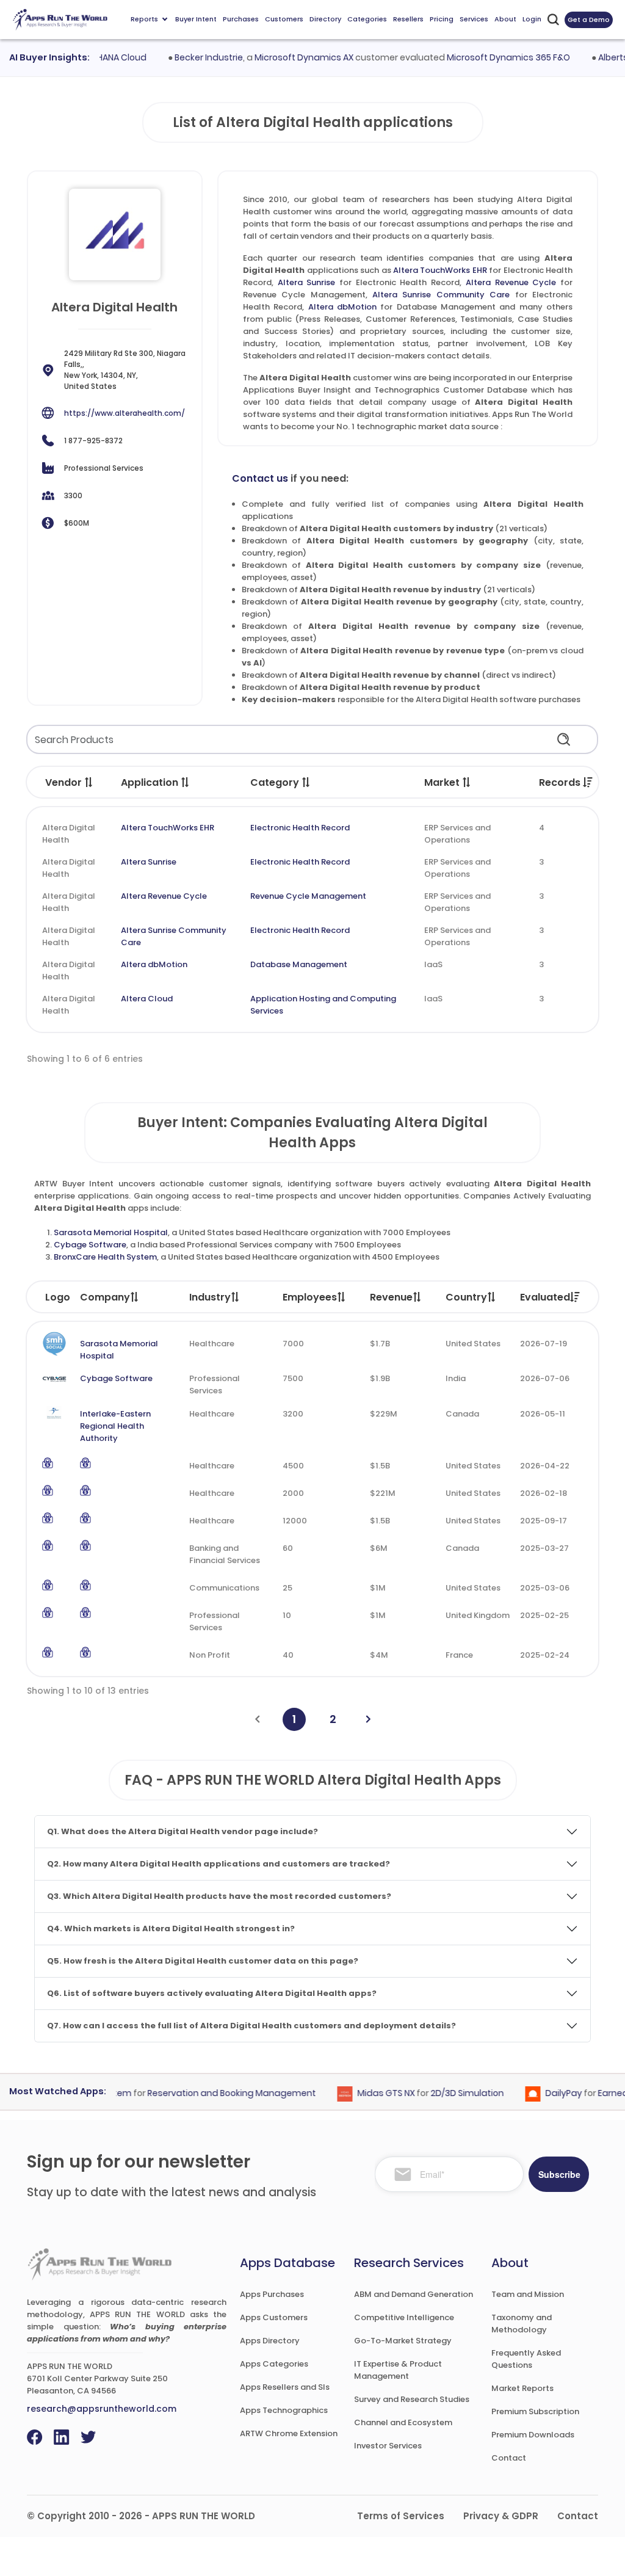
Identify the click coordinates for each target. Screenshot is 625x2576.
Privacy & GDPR (501, 2516)
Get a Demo (589, 20)
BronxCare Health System (105, 1257)
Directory (325, 19)
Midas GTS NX (366, 2093)
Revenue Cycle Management (308, 896)
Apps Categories (274, 2364)
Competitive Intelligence (404, 2317)
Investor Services (388, 2446)
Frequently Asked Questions (526, 2359)
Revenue (391, 1297)
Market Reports (522, 2388)
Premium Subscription (535, 2411)
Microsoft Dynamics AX (284, 57)
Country (466, 1297)
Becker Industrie (189, 57)
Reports (144, 19)
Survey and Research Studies (412, 2399)
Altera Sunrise (307, 282)
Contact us (260, 478)
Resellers (408, 19)
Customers (284, 19)
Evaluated (545, 1297)
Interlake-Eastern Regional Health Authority (115, 1426)
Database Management (299, 964)
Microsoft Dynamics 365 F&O (488, 57)
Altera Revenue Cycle (511, 282)
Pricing (442, 19)
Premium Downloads (533, 2435)
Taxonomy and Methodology (522, 2324)
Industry (210, 1297)
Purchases (241, 19)
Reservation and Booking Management (212, 2093)
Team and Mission (528, 2294)
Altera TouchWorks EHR (440, 270)
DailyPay (544, 2093)
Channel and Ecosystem (403, 2422)
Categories (367, 19)
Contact (509, 2458)
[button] (89, 782)
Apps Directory (270, 2341)
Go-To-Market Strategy (403, 2341)
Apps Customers (274, 2317)
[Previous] (257, 1719)
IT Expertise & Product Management (398, 2370)
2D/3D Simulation (447, 2093)
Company (105, 1297)
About (505, 19)
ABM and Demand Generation (414, 2294)
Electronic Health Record (300, 828)
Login (532, 19)
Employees (310, 1297)
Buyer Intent (196, 19)
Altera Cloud (147, 999)
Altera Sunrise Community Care (441, 295)
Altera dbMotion (342, 307)
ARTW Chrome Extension (289, 2433)
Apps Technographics (284, 2410)
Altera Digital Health (69, 834)
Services (474, 19)
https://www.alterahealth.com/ (125, 413)
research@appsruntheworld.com (102, 2409)
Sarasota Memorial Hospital (111, 1232)
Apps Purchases (272, 2294)
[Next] (368, 1719)
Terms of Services (401, 2516)
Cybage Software (90, 1245)
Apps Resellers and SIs (285, 2387)
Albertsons (601, 57)
